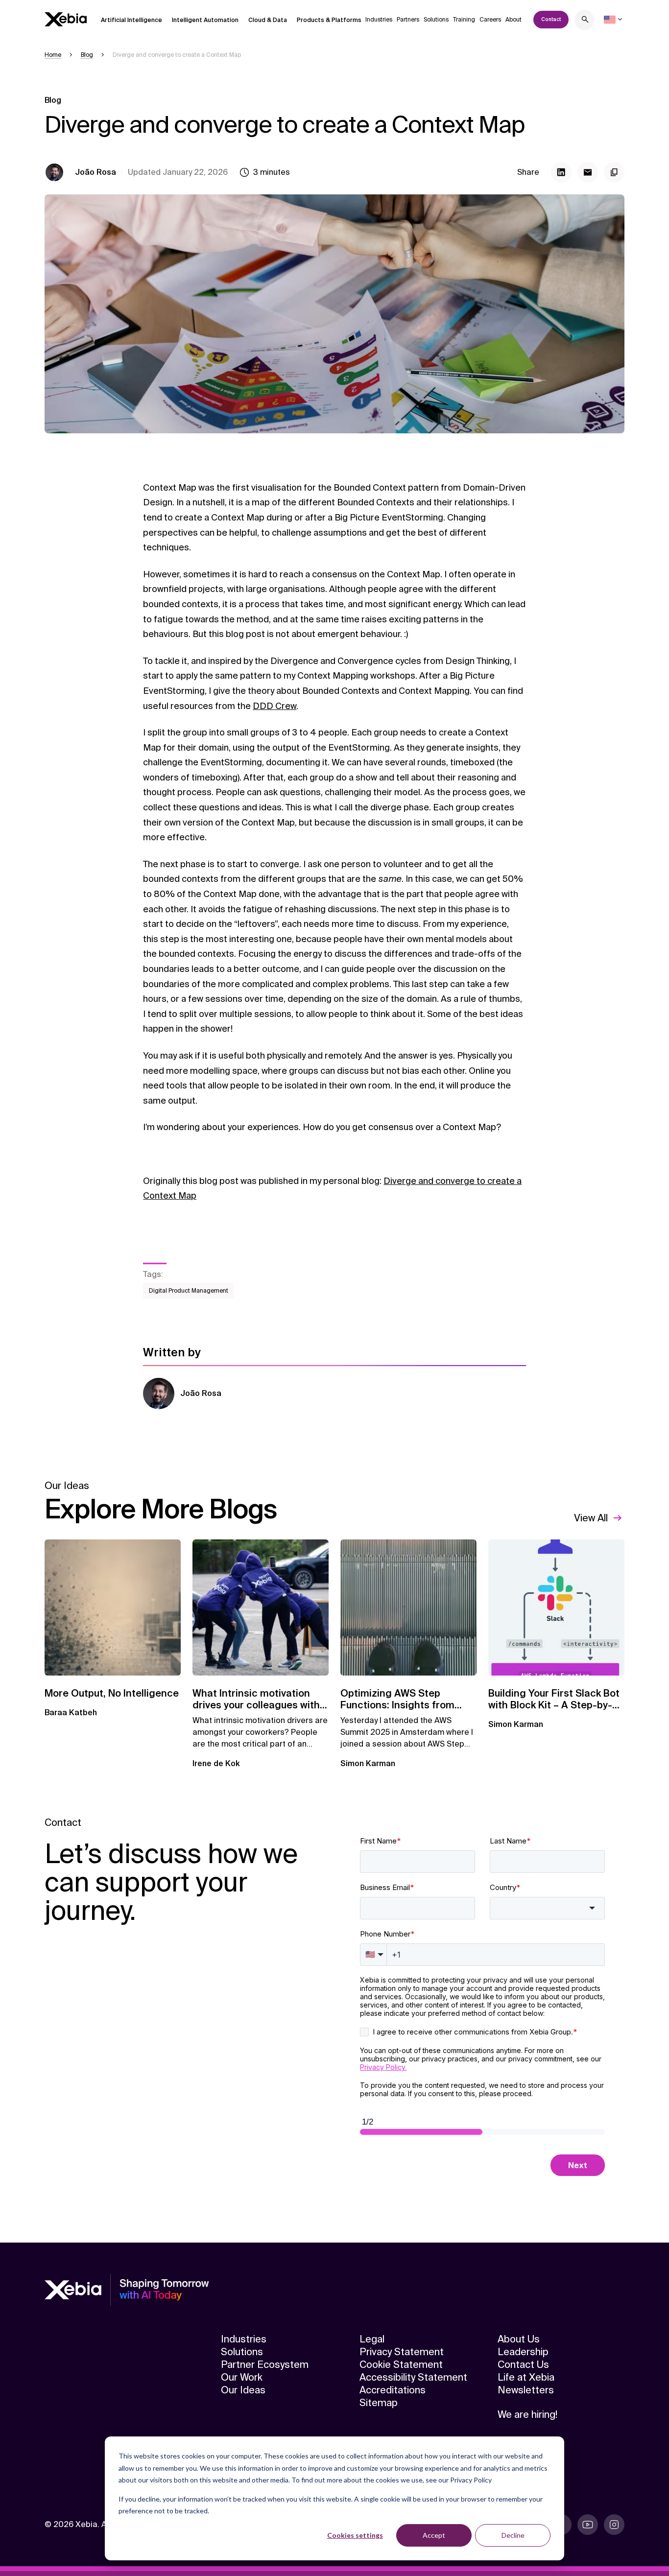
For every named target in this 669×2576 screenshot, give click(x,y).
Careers (490, 20)
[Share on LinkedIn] (561, 172)
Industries (379, 20)
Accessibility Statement (413, 2377)
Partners (408, 20)
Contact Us (523, 2364)
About (514, 20)
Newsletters (526, 2390)
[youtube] (588, 2525)
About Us (519, 2339)
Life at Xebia (526, 2377)
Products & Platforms (329, 20)
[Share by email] (588, 172)
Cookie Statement (401, 2364)
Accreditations (393, 2390)
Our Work (242, 2377)
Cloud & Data (268, 20)
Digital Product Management (189, 1291)
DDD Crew (275, 706)
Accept (434, 2535)
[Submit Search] (585, 21)
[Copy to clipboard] (614, 172)
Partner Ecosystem (265, 2364)
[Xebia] (66, 19)
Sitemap (379, 2403)
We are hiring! (527, 2414)
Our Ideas (243, 2390)
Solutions (436, 20)
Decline (513, 2535)
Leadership (523, 2352)
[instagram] (614, 2525)
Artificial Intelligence (131, 20)
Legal (372, 2339)
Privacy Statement (402, 2352)
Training (464, 20)
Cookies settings (355, 2535)
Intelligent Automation (205, 20)
